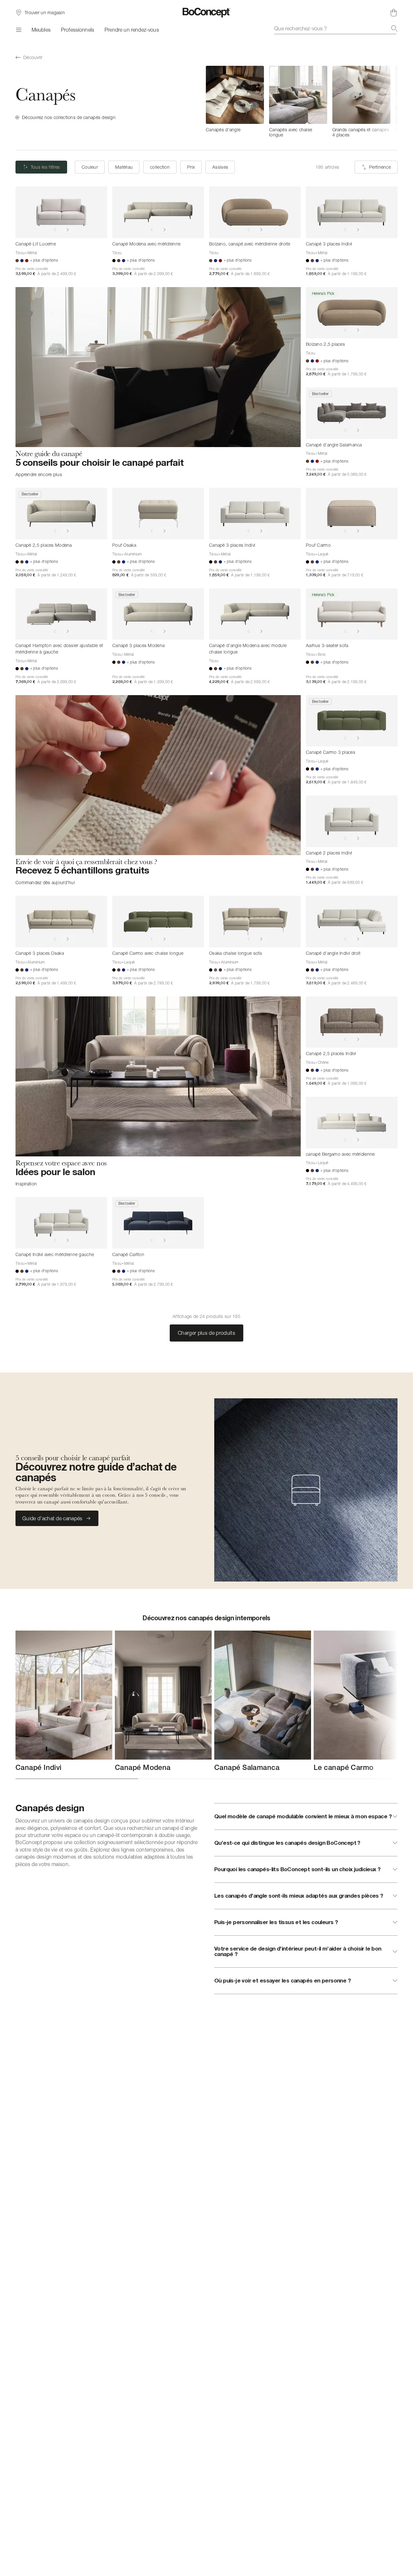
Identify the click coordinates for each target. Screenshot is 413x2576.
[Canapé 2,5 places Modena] (61, 514)
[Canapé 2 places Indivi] (352, 821)
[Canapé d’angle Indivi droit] (352, 922)
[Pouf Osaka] (158, 514)
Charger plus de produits (206, 1333)
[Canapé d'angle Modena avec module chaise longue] (255, 614)
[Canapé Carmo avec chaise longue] (158, 922)
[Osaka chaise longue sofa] (255, 922)
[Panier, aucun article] (394, 13)
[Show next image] (68, 230)
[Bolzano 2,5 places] (352, 313)
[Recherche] (394, 28)
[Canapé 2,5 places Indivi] (352, 1022)
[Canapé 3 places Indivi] (352, 212)
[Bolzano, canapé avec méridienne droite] (255, 212)
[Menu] (18, 30)
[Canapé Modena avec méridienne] (158, 212)
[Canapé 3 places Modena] (158, 614)
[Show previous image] (55, 230)
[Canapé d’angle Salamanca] (352, 413)
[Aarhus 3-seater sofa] (352, 614)
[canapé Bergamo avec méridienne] (352, 1123)
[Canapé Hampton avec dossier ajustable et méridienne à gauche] (61, 614)
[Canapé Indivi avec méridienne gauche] (61, 1223)
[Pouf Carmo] (352, 514)
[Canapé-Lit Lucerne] (61, 212)
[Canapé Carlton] (158, 1223)
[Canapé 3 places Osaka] (61, 922)
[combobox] (336, 28)
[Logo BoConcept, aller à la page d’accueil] (207, 13)
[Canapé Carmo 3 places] (352, 721)
